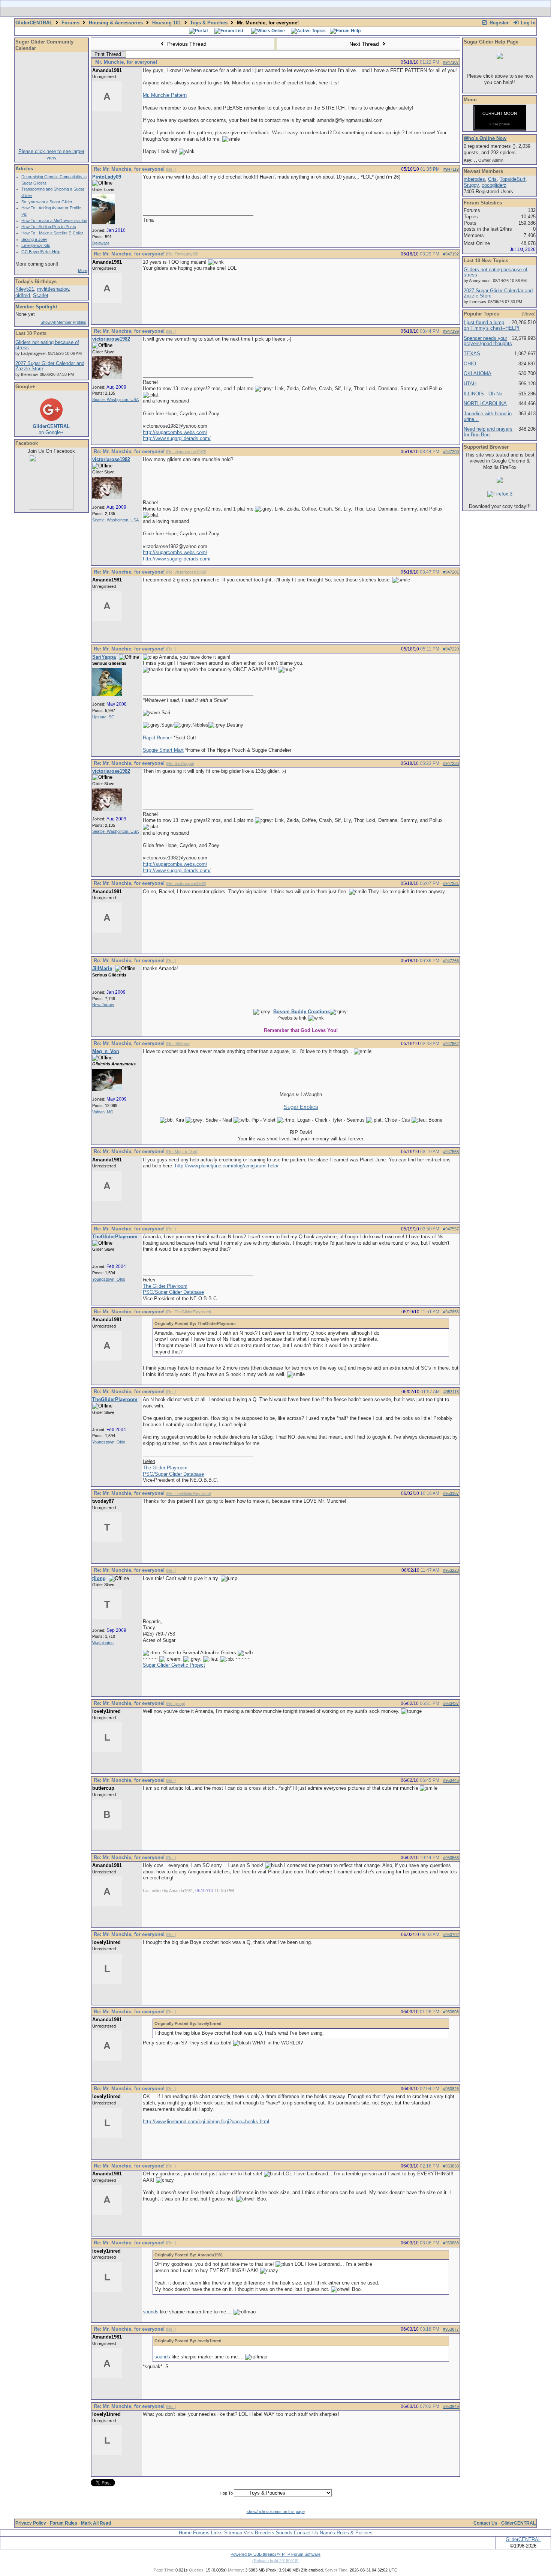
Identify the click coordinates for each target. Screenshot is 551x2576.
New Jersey (103, 1005)
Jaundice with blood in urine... (488, 416)
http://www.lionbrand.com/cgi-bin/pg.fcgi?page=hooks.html (206, 2122)
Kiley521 (25, 289)
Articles (24, 169)
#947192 (451, 254)
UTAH (470, 384)
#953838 (451, 2166)
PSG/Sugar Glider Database (173, 1292)
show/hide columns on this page (276, 2511)
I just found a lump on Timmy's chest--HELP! (492, 325)
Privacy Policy (31, 2523)
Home (185, 2533)
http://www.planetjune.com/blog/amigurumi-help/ (227, 1166)
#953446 (451, 1780)
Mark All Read (96, 2523)
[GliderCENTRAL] (51, 508)
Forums (70, 23)
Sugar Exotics (301, 1107)
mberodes (474, 179)
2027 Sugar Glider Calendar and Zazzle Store (50, 366)
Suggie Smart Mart (163, 750)
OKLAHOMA (478, 373)
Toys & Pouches (209, 23)
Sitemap (233, 2533)
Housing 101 (167, 23)
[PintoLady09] (103, 223)
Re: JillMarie (178, 1044)
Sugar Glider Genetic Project (174, 1665)
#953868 (451, 2243)
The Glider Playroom (165, 1286)
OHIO (470, 364)
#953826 (451, 2089)
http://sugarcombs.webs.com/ (175, 432)
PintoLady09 (107, 177)
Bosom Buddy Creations (302, 1012)
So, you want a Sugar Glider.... (49, 202)
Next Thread (365, 44)
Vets (249, 2533)
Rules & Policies (355, 2533)
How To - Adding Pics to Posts (49, 227)
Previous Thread (186, 44)
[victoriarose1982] (107, 377)
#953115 (451, 1392)
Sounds (284, 2533)
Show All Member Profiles (63, 322)
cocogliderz (494, 185)
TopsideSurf (513, 179)
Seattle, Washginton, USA (115, 400)
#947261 (451, 883)
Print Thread (108, 54)
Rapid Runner (157, 738)
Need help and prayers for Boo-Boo (488, 432)
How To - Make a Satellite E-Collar (52, 233)
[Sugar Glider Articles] (256, 12)
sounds (151, 2312)
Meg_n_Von (106, 1051)
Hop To (226, 2493)
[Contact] (325, 12)
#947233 (451, 763)
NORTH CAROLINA (485, 403)
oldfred (23, 295)
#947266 (451, 961)
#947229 (451, 649)
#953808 (451, 2012)
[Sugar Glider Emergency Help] (359, 12)
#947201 (451, 572)
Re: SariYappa (180, 763)
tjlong (99, 1578)
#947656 (451, 1312)
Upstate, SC (103, 717)
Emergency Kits (36, 245)
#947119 (451, 169)
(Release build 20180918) (275, 2561)
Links (217, 2533)
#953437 (451, 1703)
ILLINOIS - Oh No (483, 394)
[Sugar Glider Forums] (222, 12)
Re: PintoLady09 (182, 254)
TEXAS (472, 354)
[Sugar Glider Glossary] (290, 12)
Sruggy (471, 185)
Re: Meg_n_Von (182, 1152)
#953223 (451, 1570)
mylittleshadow (53, 289)
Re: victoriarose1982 (186, 452)
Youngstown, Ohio (109, 1279)
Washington (103, 1643)
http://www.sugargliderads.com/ (177, 438)
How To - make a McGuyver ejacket (54, 221)
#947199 (451, 331)
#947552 (451, 1044)
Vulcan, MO (103, 1112)
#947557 (451, 1229)
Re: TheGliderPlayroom (189, 1312)
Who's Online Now (485, 138)
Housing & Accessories (116, 23)
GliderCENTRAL (34, 23)
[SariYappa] (107, 695)
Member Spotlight (36, 307)
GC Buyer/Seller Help (41, 252)
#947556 (451, 1152)
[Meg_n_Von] (107, 1090)
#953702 (451, 1935)
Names (327, 2533)
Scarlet (41, 295)
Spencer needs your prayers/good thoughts (488, 341)
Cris (492, 179)
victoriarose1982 (111, 339)
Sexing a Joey (34, 239)
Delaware (101, 243)
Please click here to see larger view (51, 155)
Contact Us (485, 2523)
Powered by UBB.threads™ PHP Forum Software (275, 2554)
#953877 (451, 2329)
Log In (527, 23)
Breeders (265, 2533)
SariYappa (104, 657)
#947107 (451, 62)
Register (498, 23)
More (83, 270)
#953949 (451, 2406)
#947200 (451, 452)
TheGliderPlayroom (115, 1237)
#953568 (451, 1858)
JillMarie (102, 968)
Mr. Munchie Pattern (165, 95)
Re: (171, 169)
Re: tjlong (176, 1703)
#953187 (451, 1493)
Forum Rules (64, 2523)
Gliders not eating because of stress (47, 345)
